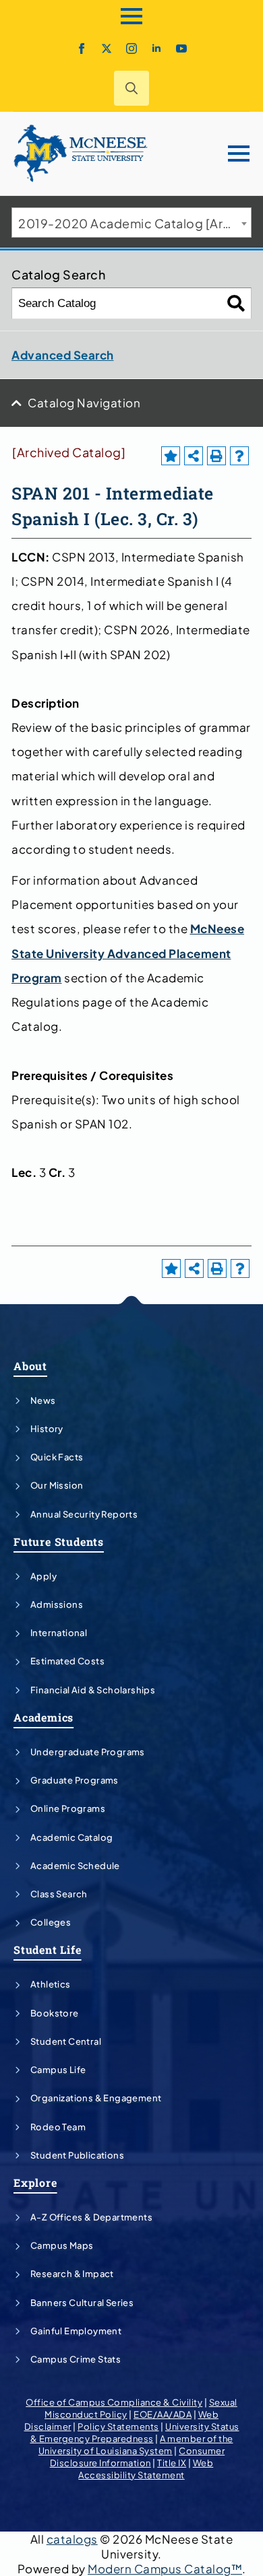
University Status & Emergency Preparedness (135, 2433)
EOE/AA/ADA (163, 2414)
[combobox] (131, 223)
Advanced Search (63, 355)
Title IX (172, 2463)
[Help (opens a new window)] (239, 456)
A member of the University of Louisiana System (136, 2445)
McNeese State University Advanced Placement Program (128, 953)
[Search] (236, 303)
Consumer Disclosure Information (138, 2457)
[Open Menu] (131, 16)
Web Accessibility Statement (146, 2469)
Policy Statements (118, 2427)
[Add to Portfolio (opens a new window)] (171, 456)
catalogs (72, 2539)
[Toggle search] (131, 88)
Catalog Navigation (84, 403)
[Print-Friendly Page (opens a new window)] (216, 456)
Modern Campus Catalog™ (165, 2569)
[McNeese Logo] (81, 154)
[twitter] (107, 48)
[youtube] (181, 48)
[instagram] (131, 48)
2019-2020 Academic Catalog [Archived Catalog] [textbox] (135, 223)
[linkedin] (156, 48)
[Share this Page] (194, 456)
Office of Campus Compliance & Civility (114, 2402)
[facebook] (82, 48)
